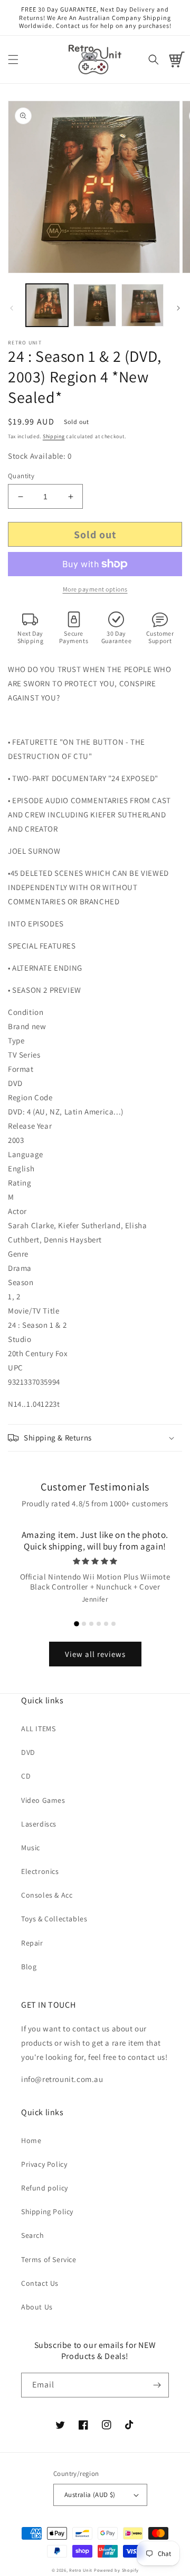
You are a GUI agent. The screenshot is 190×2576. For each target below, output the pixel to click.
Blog (29, 1967)
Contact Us (40, 2283)
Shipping (54, 436)
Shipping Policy (47, 2212)
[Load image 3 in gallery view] (142, 305)
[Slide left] (12, 308)
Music (31, 1848)
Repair (32, 1943)
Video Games (43, 1800)
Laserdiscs (39, 1824)
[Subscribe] (157, 2385)
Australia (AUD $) (90, 2495)
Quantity (21, 476)
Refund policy (45, 2188)
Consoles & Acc (47, 1895)
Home (31, 2140)
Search (33, 2235)
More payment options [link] (95, 589)
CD (26, 1776)
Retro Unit (81, 2570)
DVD (28, 1752)
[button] (13, 60)
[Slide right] (178, 308)
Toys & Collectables (54, 1919)
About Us (37, 2307)
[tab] (77, 1624)
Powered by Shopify (116, 2570)
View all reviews (95, 1654)
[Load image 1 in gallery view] (47, 305)
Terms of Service (49, 2259)
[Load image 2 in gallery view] (94, 305)
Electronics (40, 1871)
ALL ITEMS (38, 1729)
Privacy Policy (44, 2164)
